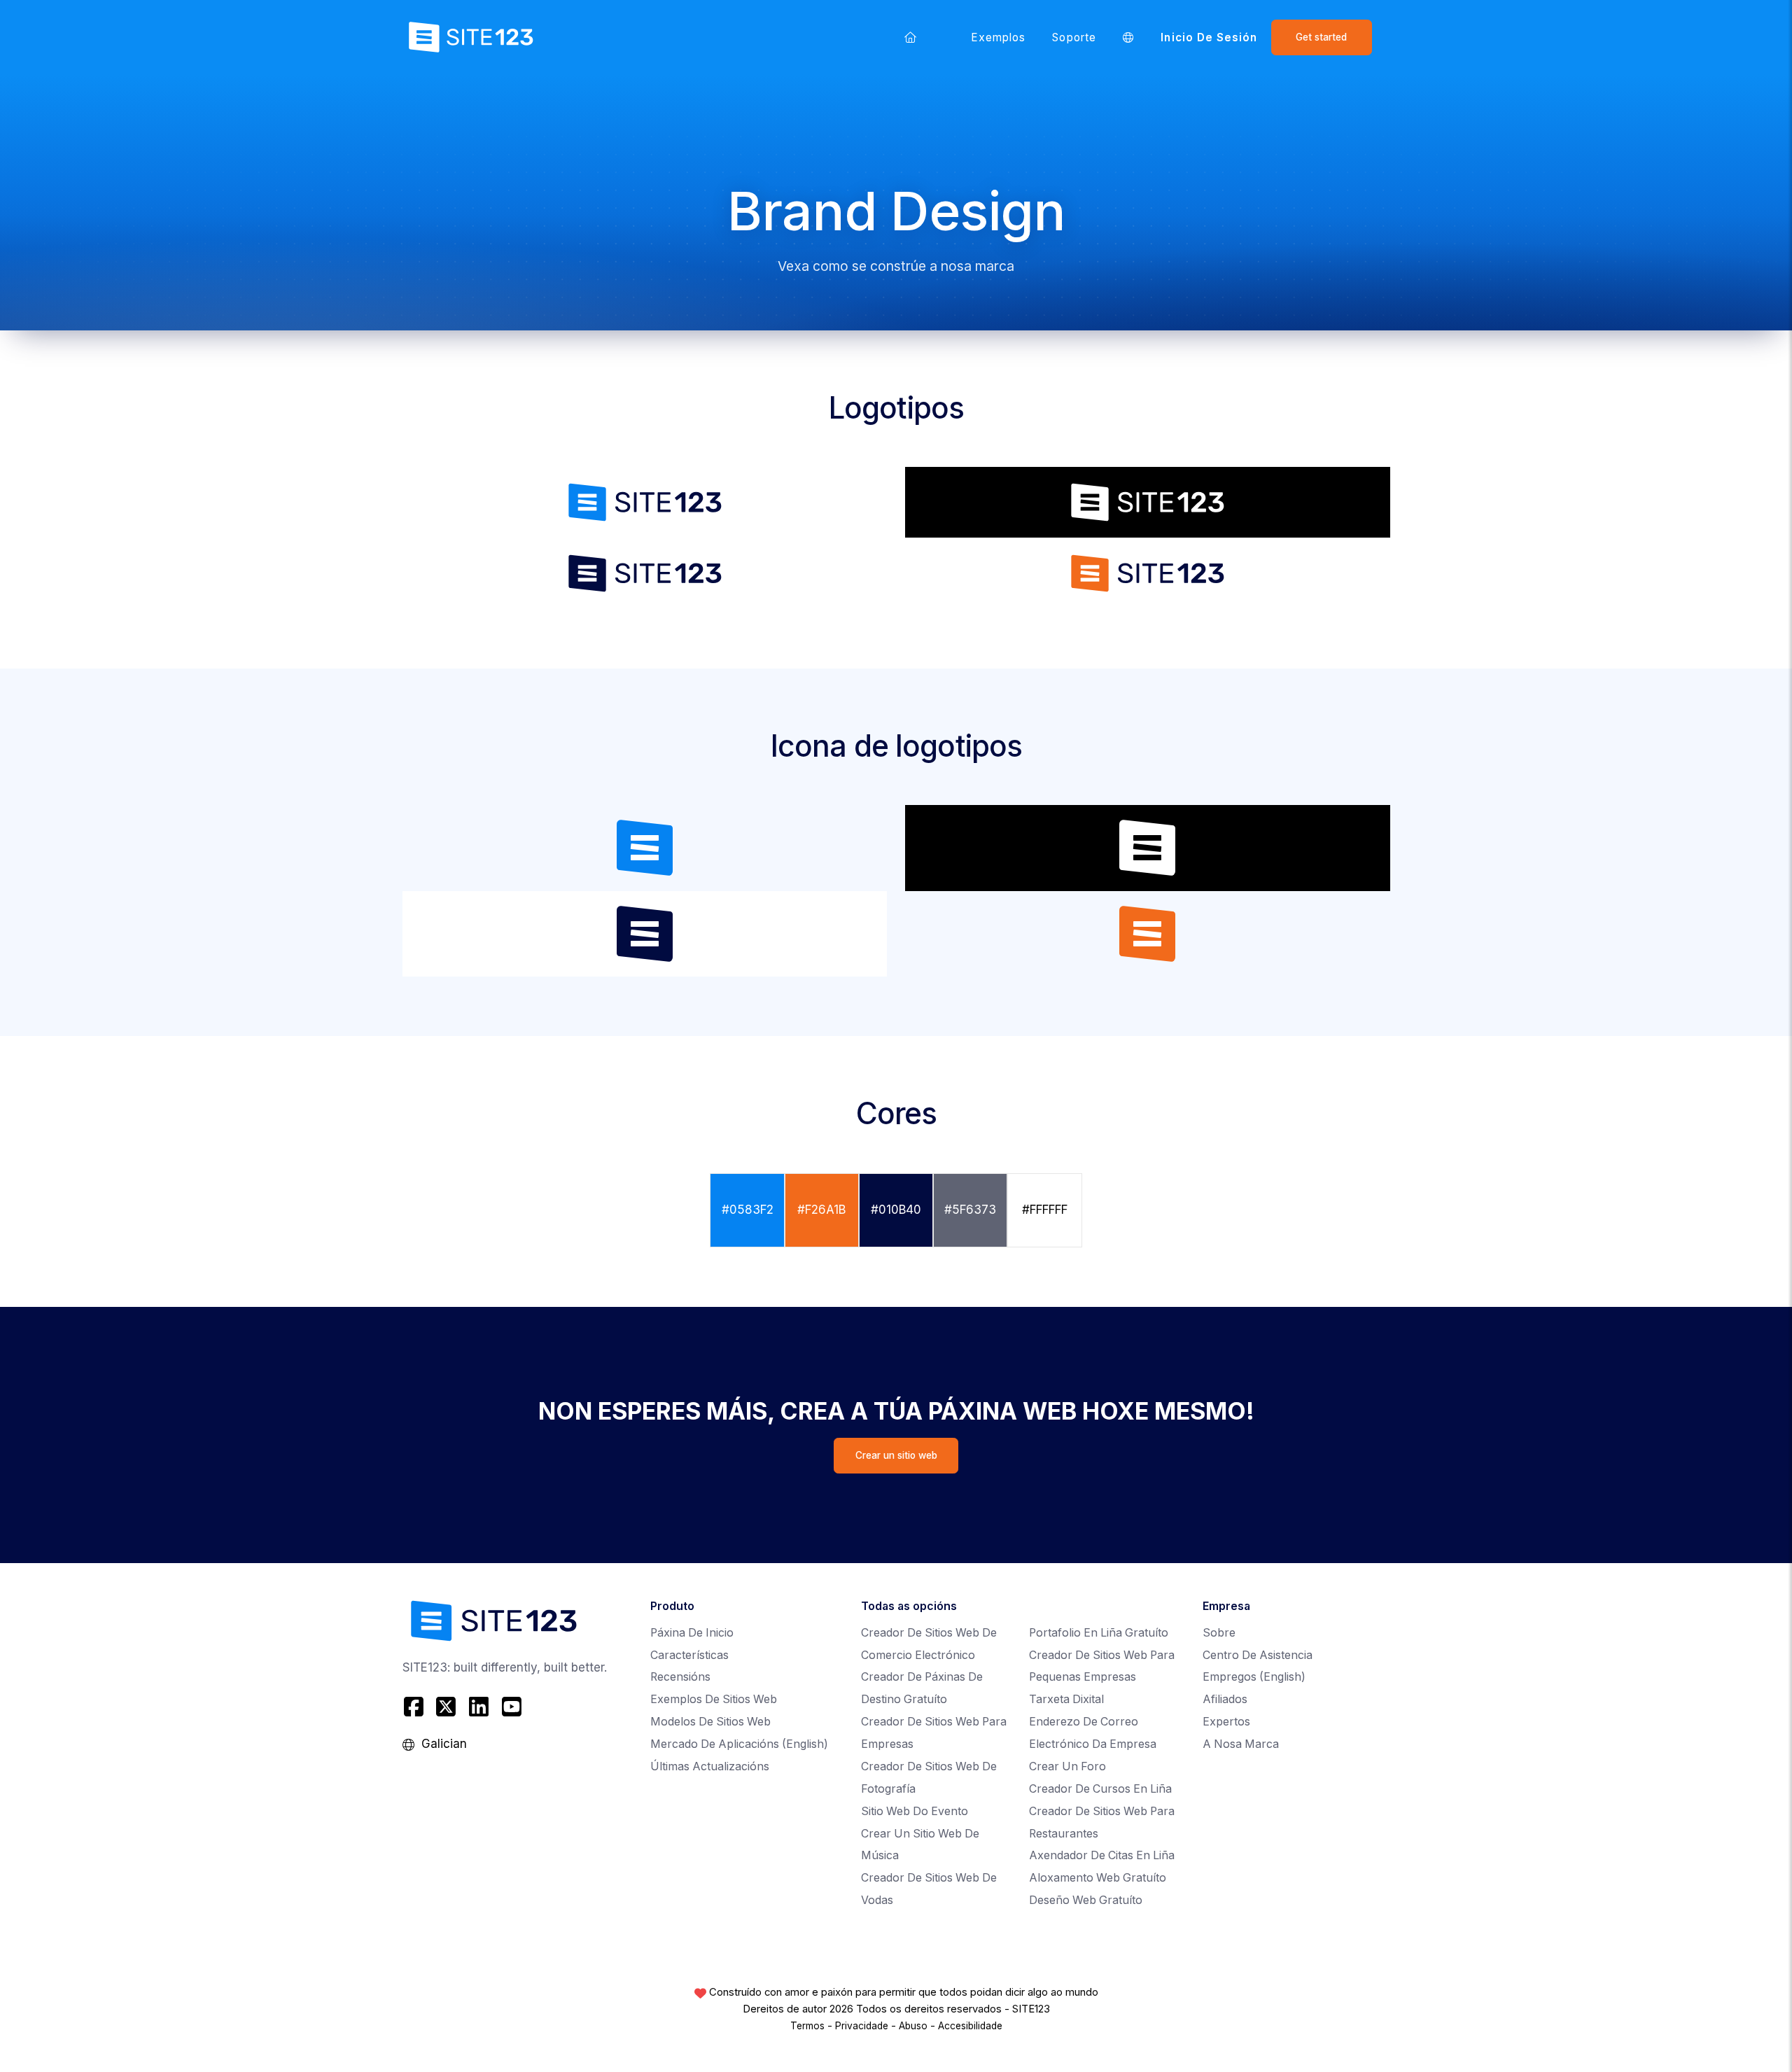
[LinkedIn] (479, 1707)
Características (689, 1655)
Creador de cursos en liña (1100, 1789)
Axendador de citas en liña (1102, 1855)
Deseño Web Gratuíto (1086, 1900)
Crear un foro (1067, 1766)
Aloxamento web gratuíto (1098, 1878)
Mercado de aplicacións (739, 1744)
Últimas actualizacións (710, 1766)
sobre (1219, 1633)
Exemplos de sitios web (714, 1699)
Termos (807, 2026)
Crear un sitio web (896, 1455)
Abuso (913, 2026)
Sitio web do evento (915, 1811)
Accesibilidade (970, 2026)
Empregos (1254, 1677)
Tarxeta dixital (1066, 1699)
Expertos (1226, 1722)
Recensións (680, 1677)
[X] (446, 1707)
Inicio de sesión (1209, 37)
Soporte (1074, 37)
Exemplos (999, 37)
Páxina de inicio (692, 1633)
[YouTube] (511, 1707)
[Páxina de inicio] (911, 37)
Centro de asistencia (1258, 1655)
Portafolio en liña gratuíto (1099, 1633)
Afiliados (1225, 1699)
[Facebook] (415, 1707)
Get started (1321, 37)
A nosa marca (1241, 1744)
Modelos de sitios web (710, 1722)
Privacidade (862, 2026)
